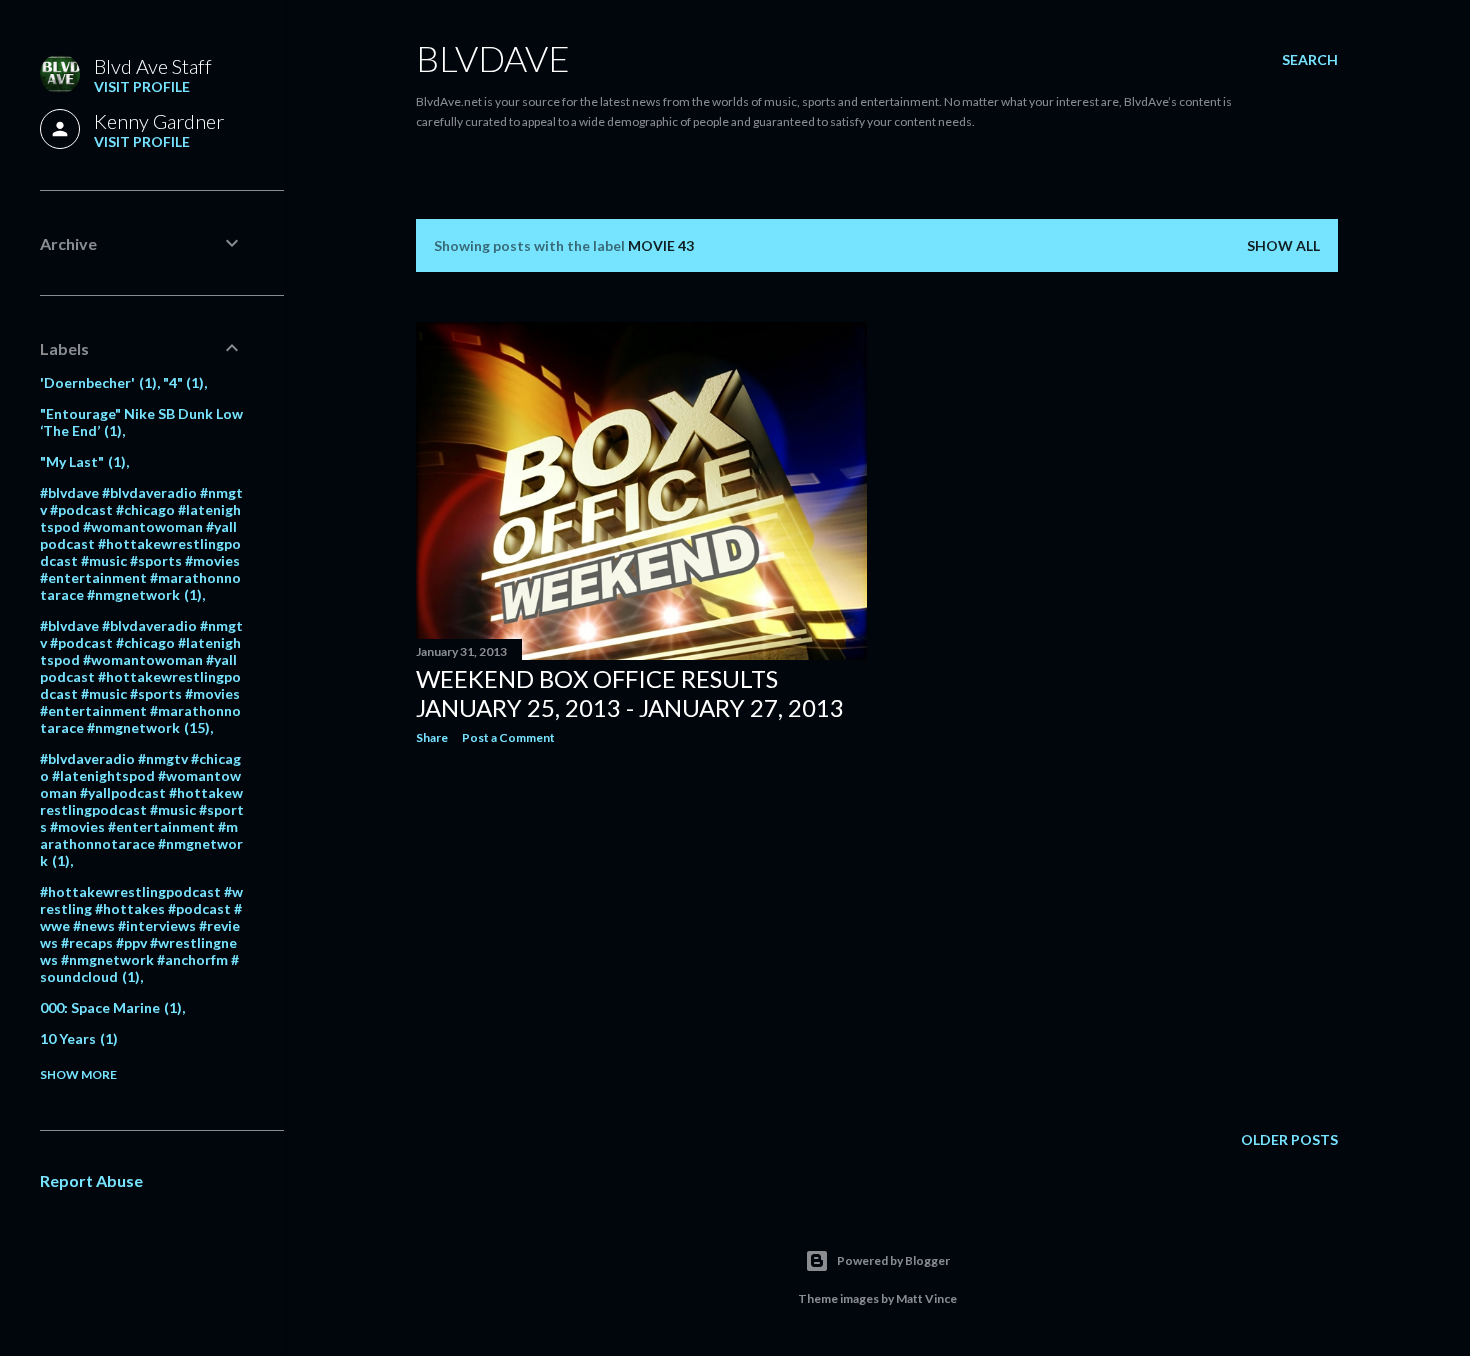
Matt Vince (926, 1298)
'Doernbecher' (96, 382)
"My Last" (80, 461)
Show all (1283, 245)
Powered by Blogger (893, 1260)
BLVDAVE (493, 58)
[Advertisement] (641, 935)
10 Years (76, 1038)
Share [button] (432, 737)
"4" (181, 382)
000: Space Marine (108, 1007)
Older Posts (1289, 1139)
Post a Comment (508, 737)
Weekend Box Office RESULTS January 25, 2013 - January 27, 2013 (630, 693)
